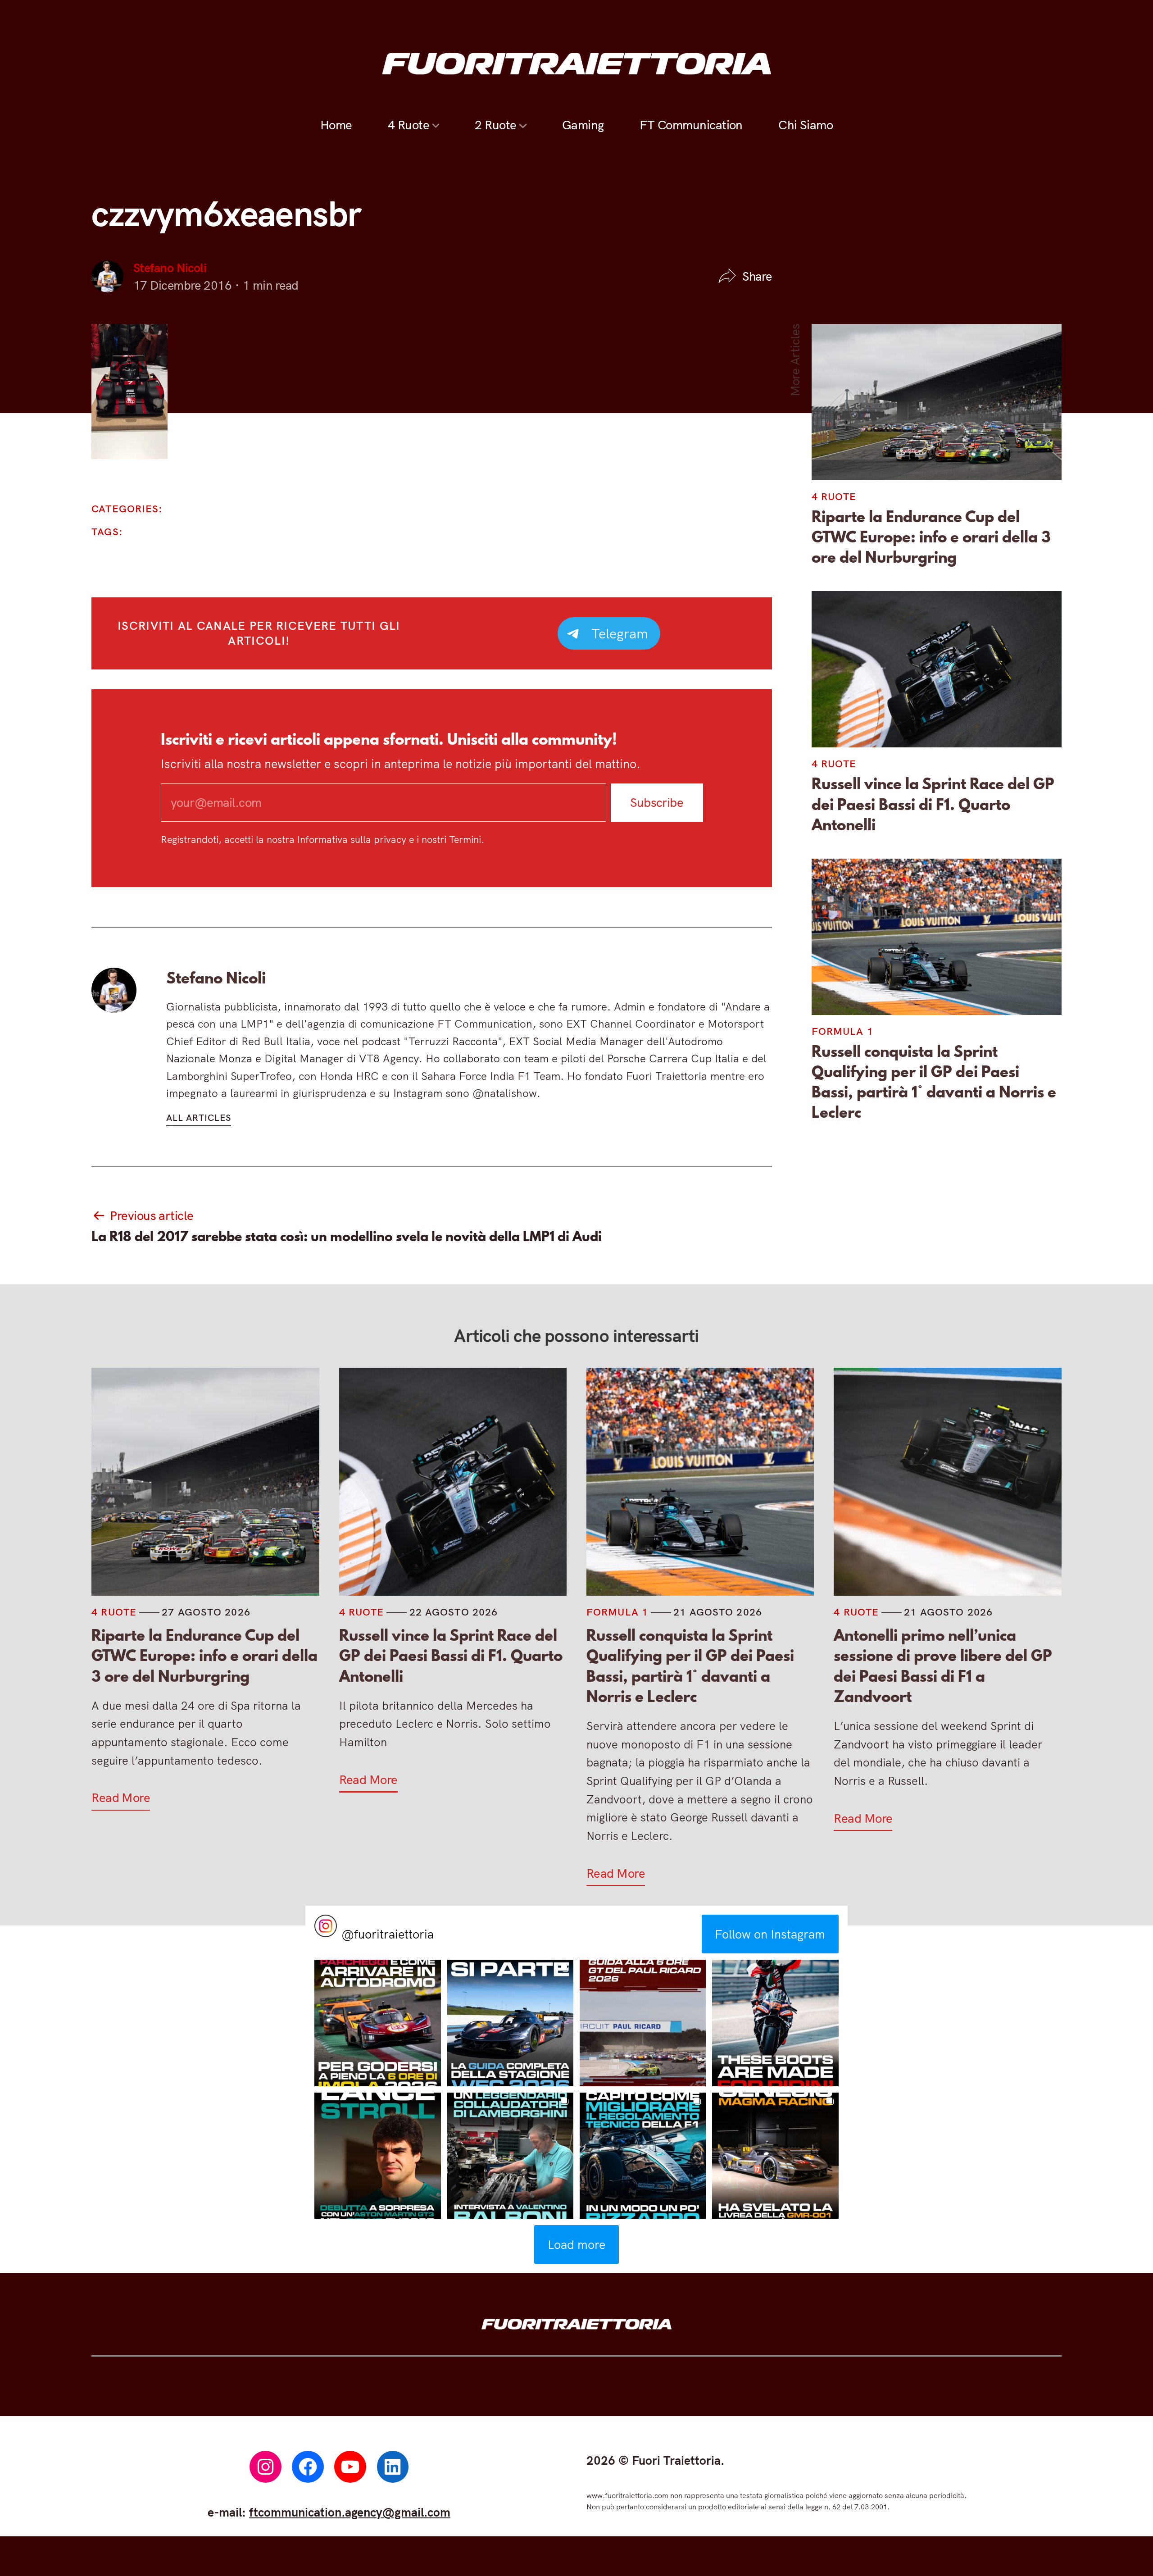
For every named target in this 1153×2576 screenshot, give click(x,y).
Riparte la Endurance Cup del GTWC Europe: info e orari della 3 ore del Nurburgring (931, 537)
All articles (199, 1117)
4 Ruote (409, 125)
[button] (377, 2023)
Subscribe (657, 802)
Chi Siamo (806, 125)
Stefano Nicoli (170, 268)
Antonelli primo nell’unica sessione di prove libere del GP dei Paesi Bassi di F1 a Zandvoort (943, 1666)
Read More (121, 1798)
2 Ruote (495, 125)
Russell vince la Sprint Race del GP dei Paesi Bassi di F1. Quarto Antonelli (933, 804)
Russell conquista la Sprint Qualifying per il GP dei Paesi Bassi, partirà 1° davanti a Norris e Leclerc (934, 1082)
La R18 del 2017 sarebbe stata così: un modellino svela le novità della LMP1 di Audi (347, 1236)
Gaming (583, 125)
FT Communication (691, 125)
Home (336, 125)
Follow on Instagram (770, 1934)
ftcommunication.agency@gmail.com (350, 2512)
